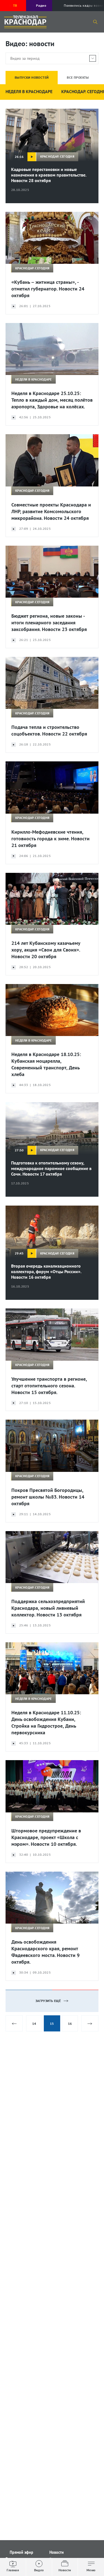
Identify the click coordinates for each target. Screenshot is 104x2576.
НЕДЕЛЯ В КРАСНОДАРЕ (29, 91)
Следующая (90, 2023)
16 (70, 2024)
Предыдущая (14, 2023)
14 (34, 2024)
